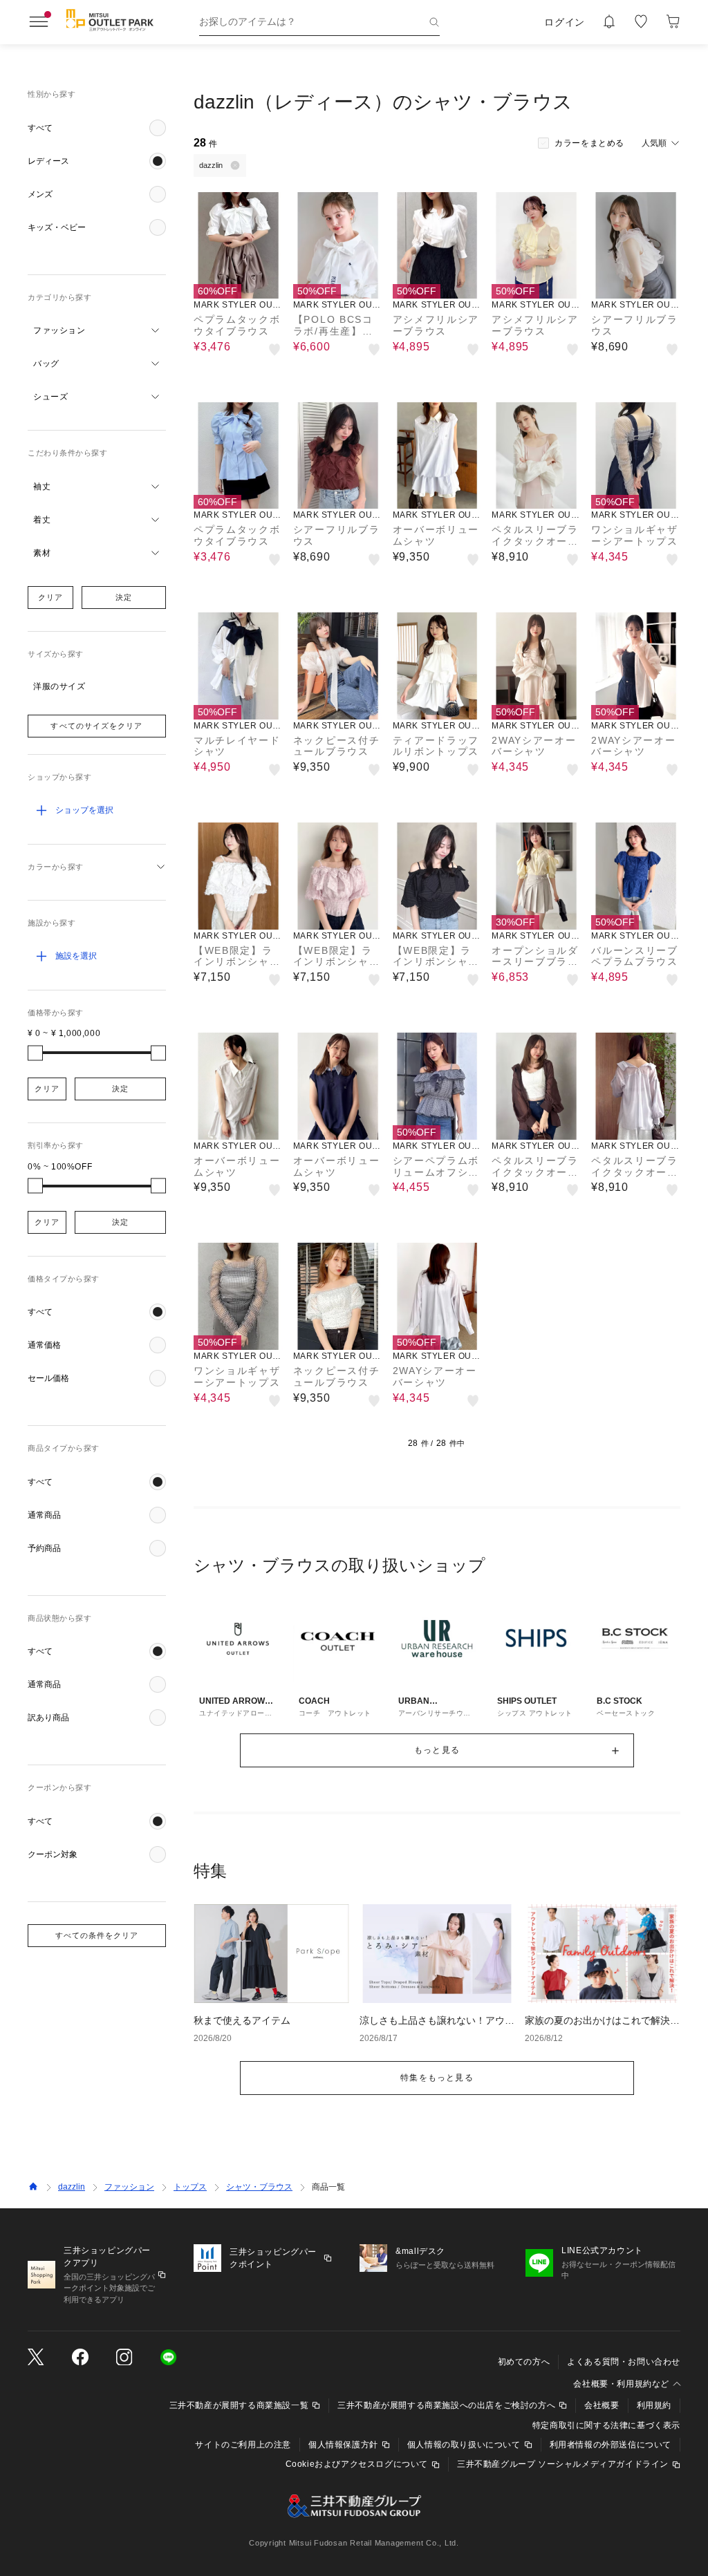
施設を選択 (76, 956)
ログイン (565, 22)
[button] (97, 128)
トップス (190, 2187)
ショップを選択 (84, 810)
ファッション (129, 2187)
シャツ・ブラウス (259, 2187)
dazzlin (72, 2187)
